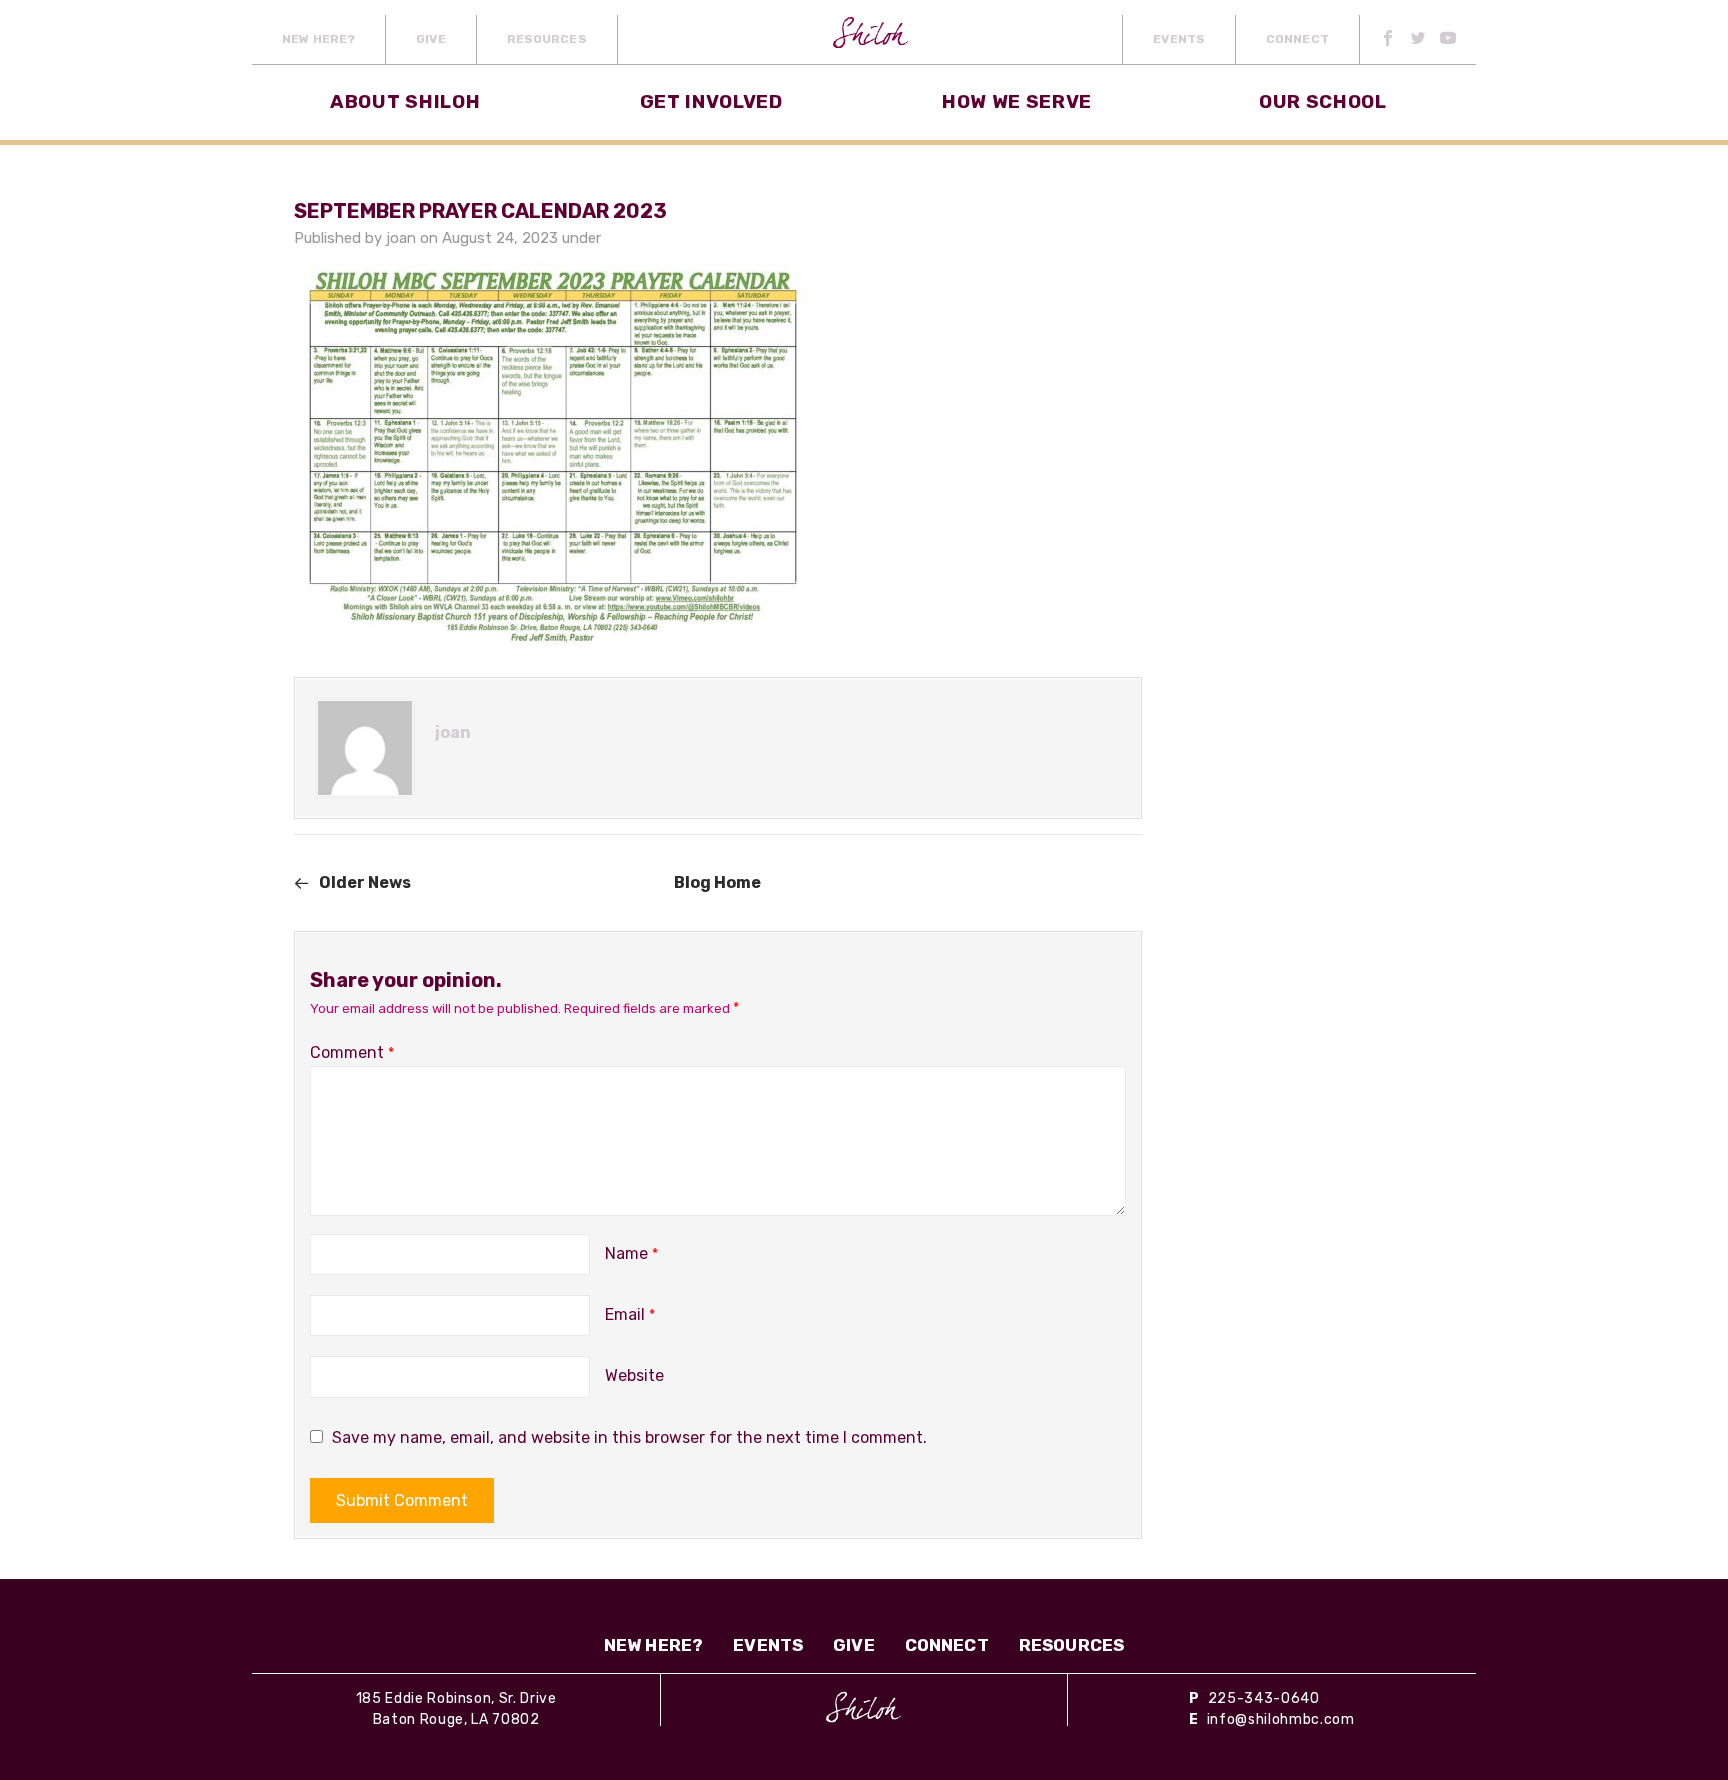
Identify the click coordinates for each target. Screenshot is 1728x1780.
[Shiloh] (863, 1707)
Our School (1323, 101)
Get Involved (711, 101)
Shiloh (870, 39)
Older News (365, 882)
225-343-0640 (1264, 1698)
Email (630, 1314)
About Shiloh (405, 101)
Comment (352, 1052)
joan (401, 238)
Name (631, 1253)
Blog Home (717, 882)
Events (1179, 39)
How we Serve (1017, 101)
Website (634, 1375)
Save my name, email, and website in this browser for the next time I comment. (629, 1437)
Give (430, 39)
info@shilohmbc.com (1281, 1719)
